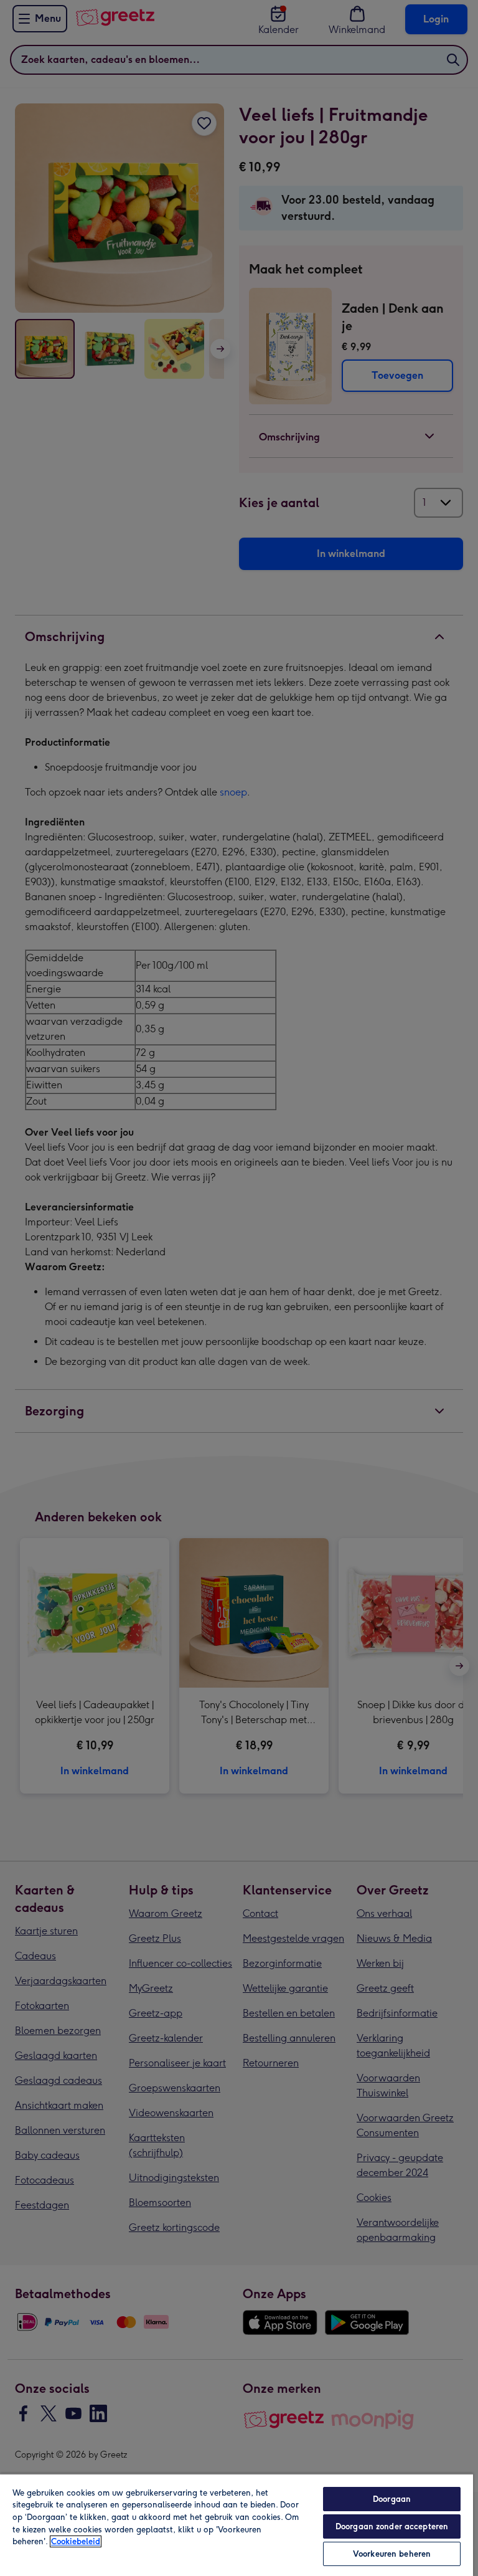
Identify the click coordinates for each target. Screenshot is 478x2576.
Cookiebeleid (76, 2541)
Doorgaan (392, 2499)
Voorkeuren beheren (392, 2554)
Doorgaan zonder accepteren (392, 2526)
